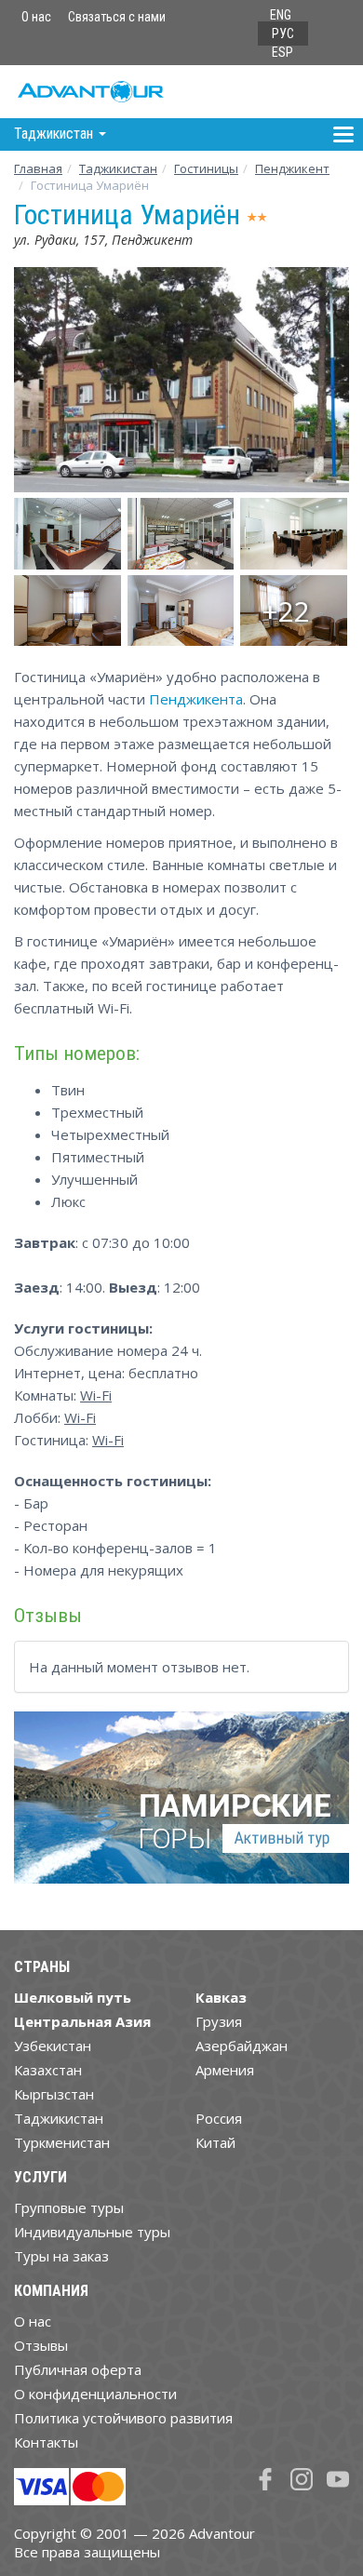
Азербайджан (242, 2046)
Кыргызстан (54, 2094)
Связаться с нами (117, 17)
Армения (225, 2070)
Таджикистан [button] (55, 134)
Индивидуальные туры (92, 2232)
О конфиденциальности (95, 2394)
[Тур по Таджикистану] (181, 1805)
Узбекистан (53, 2046)
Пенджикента (196, 699)
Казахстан (48, 2070)
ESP (282, 52)
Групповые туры (69, 2207)
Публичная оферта (78, 2369)
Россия (219, 2118)
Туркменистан (62, 2142)
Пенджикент (292, 168)
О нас (36, 17)
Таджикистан (118, 168)
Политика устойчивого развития (123, 2418)
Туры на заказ (61, 2256)
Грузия (219, 2021)
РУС (283, 34)
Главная (38, 168)
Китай (215, 2142)
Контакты (46, 2442)
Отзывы (41, 2345)
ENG (281, 15)
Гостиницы (206, 168)
